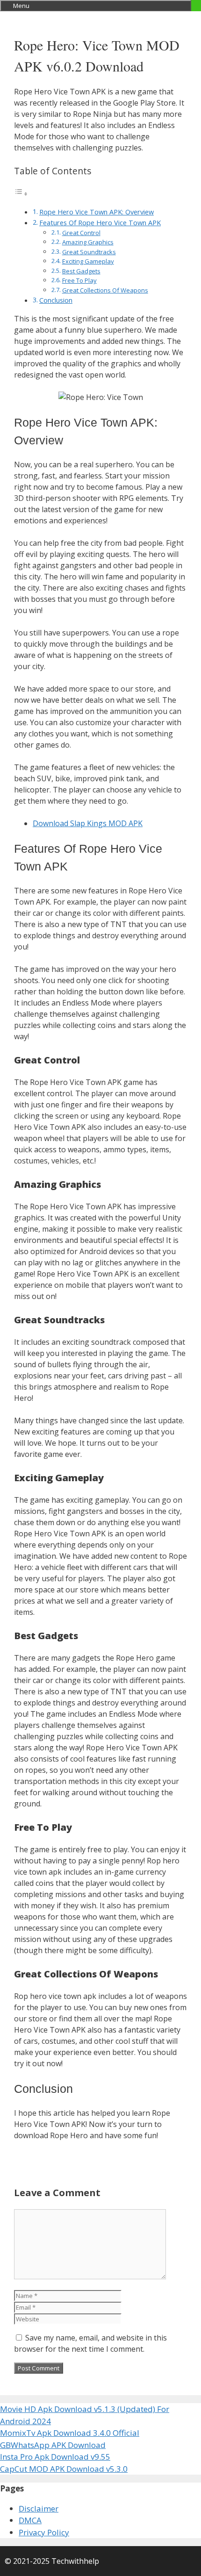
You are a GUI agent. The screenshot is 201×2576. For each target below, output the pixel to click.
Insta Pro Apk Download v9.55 (55, 2457)
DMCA (30, 2520)
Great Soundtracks (89, 252)
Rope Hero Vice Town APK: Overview (97, 212)
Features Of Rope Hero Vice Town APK (100, 223)
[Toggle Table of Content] (21, 193)
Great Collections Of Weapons (105, 290)
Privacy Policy (44, 2532)
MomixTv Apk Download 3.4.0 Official (70, 2433)
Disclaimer (39, 2508)
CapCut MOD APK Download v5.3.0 (64, 2469)
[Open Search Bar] (196, 6)
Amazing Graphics (88, 242)
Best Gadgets (81, 271)
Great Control (81, 233)
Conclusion (56, 300)
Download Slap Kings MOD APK (88, 823)
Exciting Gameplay (88, 261)
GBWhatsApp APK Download (53, 2445)
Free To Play (79, 280)
